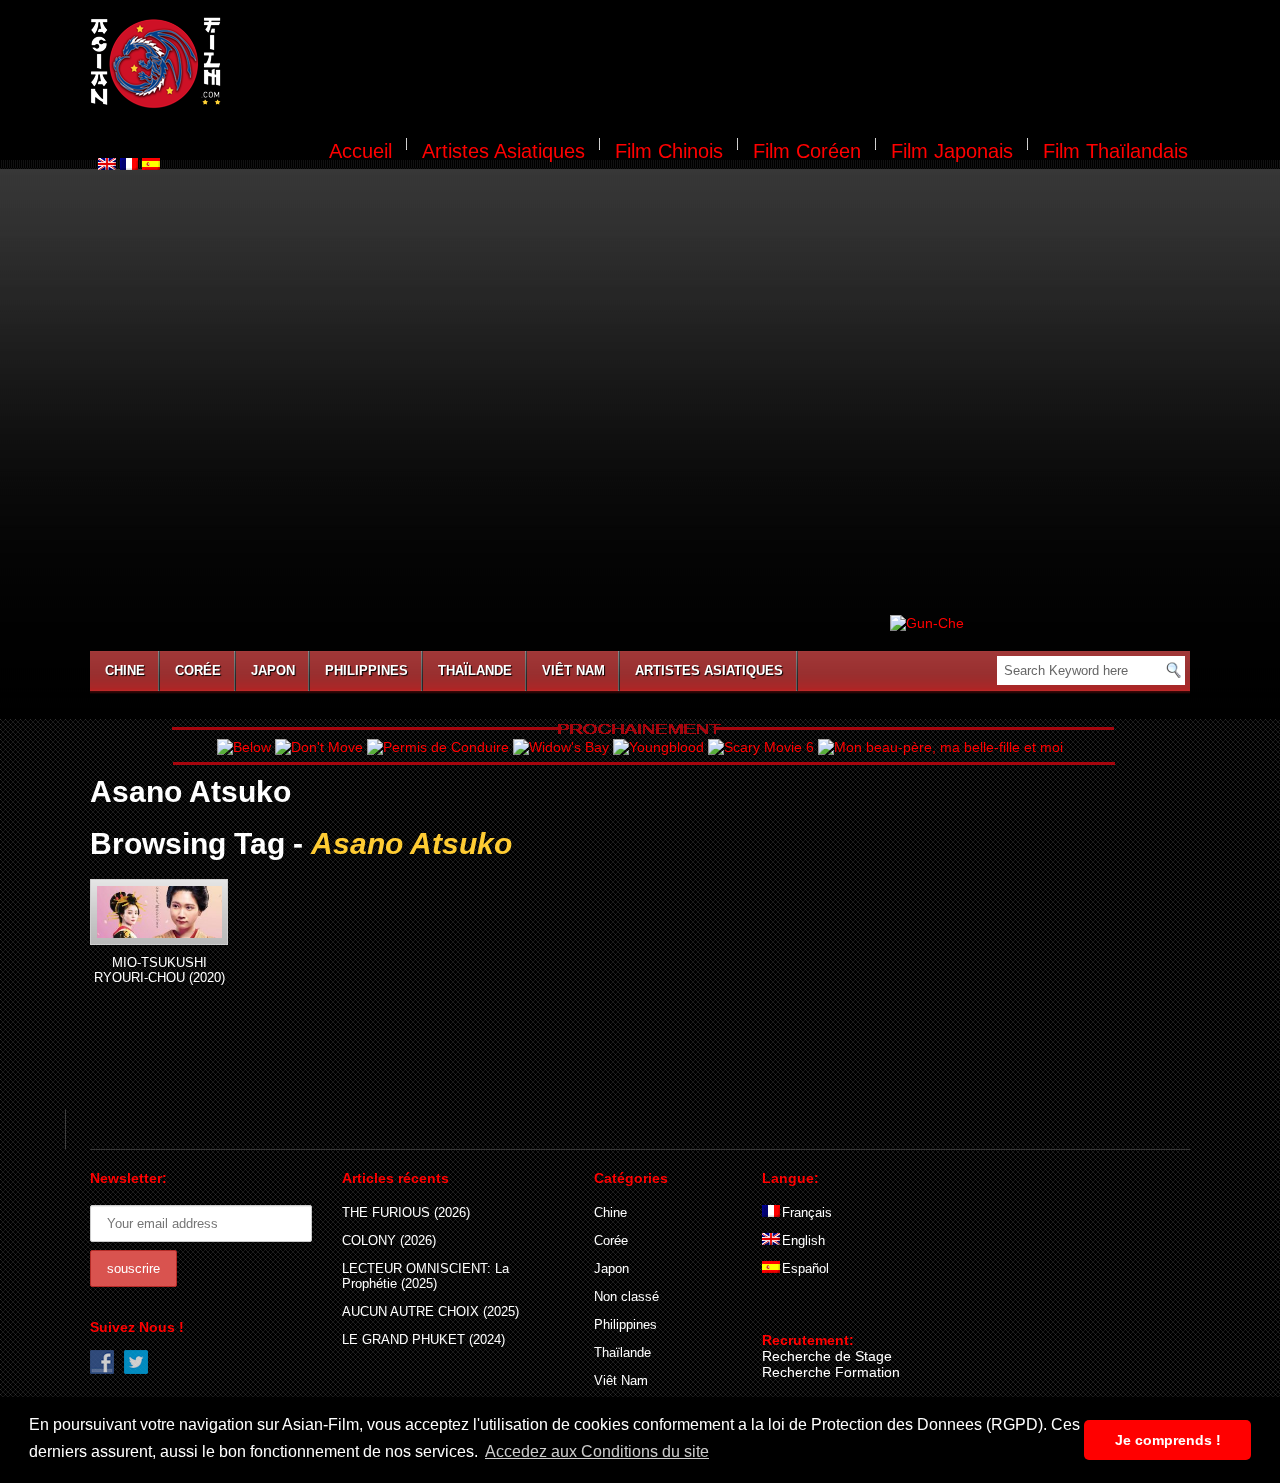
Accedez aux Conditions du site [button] (597, 1451)
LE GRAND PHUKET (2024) (423, 1339)
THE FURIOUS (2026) (406, 1212)
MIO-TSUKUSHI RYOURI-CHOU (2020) (159, 970)
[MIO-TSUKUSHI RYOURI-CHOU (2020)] (159, 912)
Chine (125, 670)
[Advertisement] (718, 66)
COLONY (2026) (389, 1240)
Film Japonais (952, 151)
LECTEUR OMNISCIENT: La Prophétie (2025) (425, 1276)
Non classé (626, 1296)
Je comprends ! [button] (1168, 1440)
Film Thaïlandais (1115, 151)
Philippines (366, 670)
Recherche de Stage (827, 1356)
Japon (273, 670)
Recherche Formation (831, 1372)
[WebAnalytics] (802, 1311)
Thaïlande (475, 670)
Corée (198, 670)
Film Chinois (669, 151)
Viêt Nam (573, 670)
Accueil (360, 151)
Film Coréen (807, 151)
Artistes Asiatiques (503, 151)
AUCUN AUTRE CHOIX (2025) (430, 1311)
